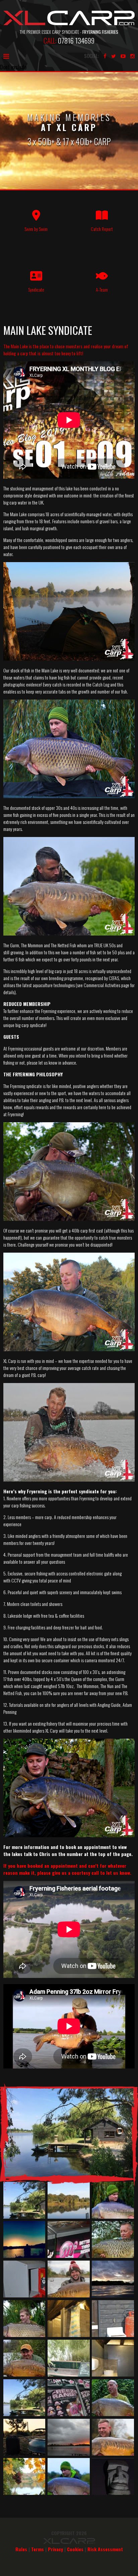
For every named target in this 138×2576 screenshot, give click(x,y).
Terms (38, 2549)
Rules (21, 2549)
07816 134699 (76, 40)
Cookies (75, 2549)
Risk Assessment (105, 2549)
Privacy (55, 2549)
